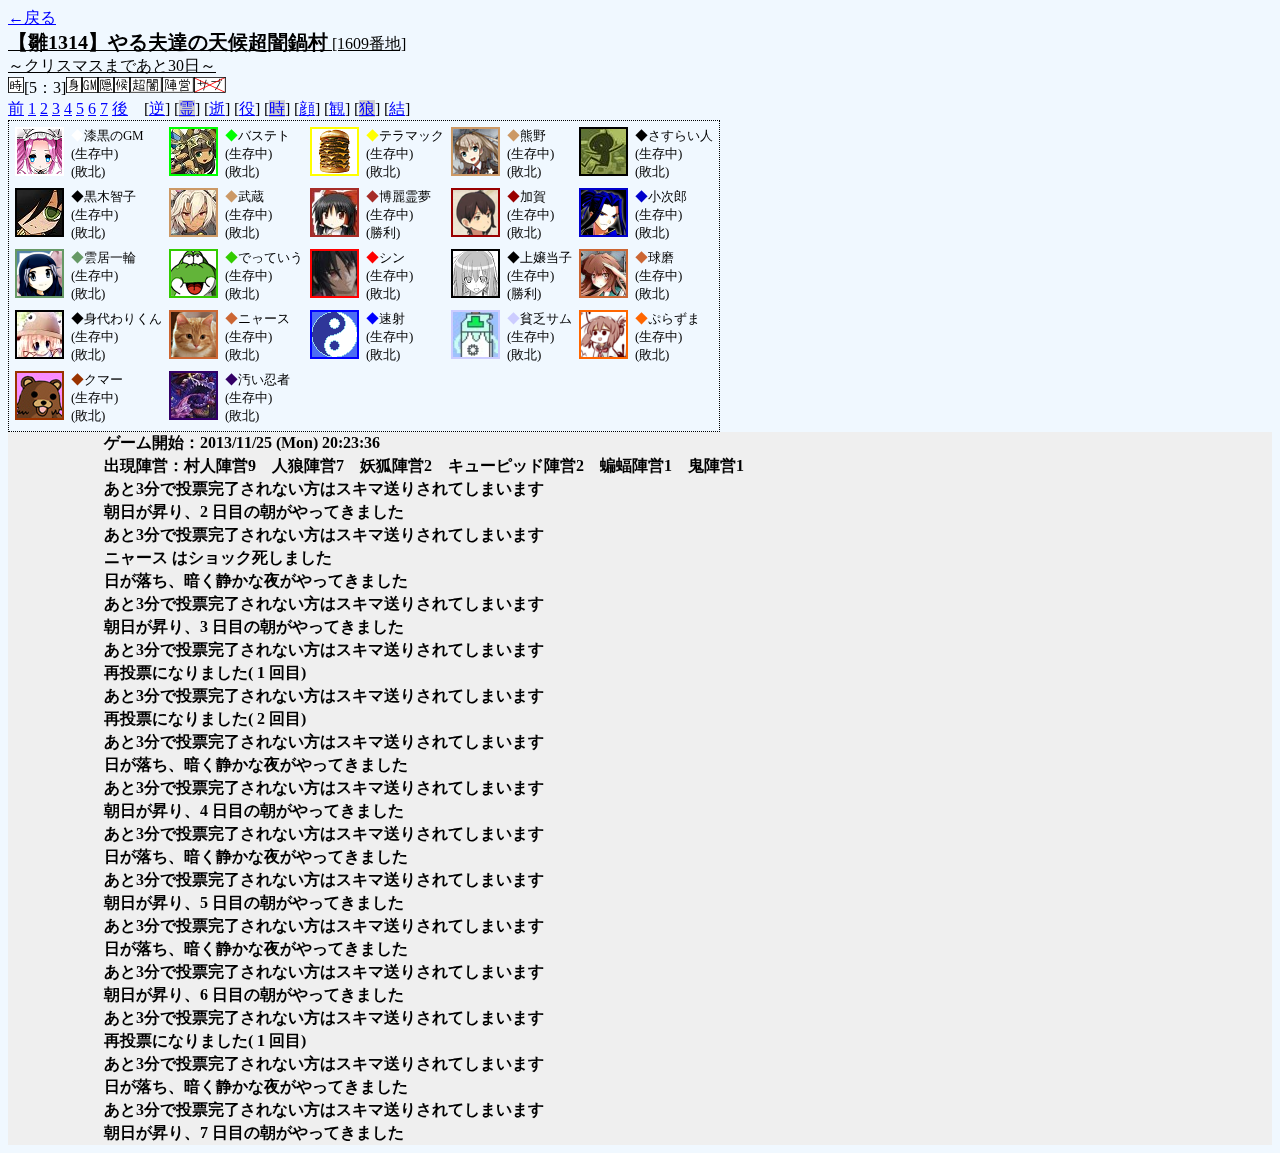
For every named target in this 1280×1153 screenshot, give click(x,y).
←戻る (32, 17)
